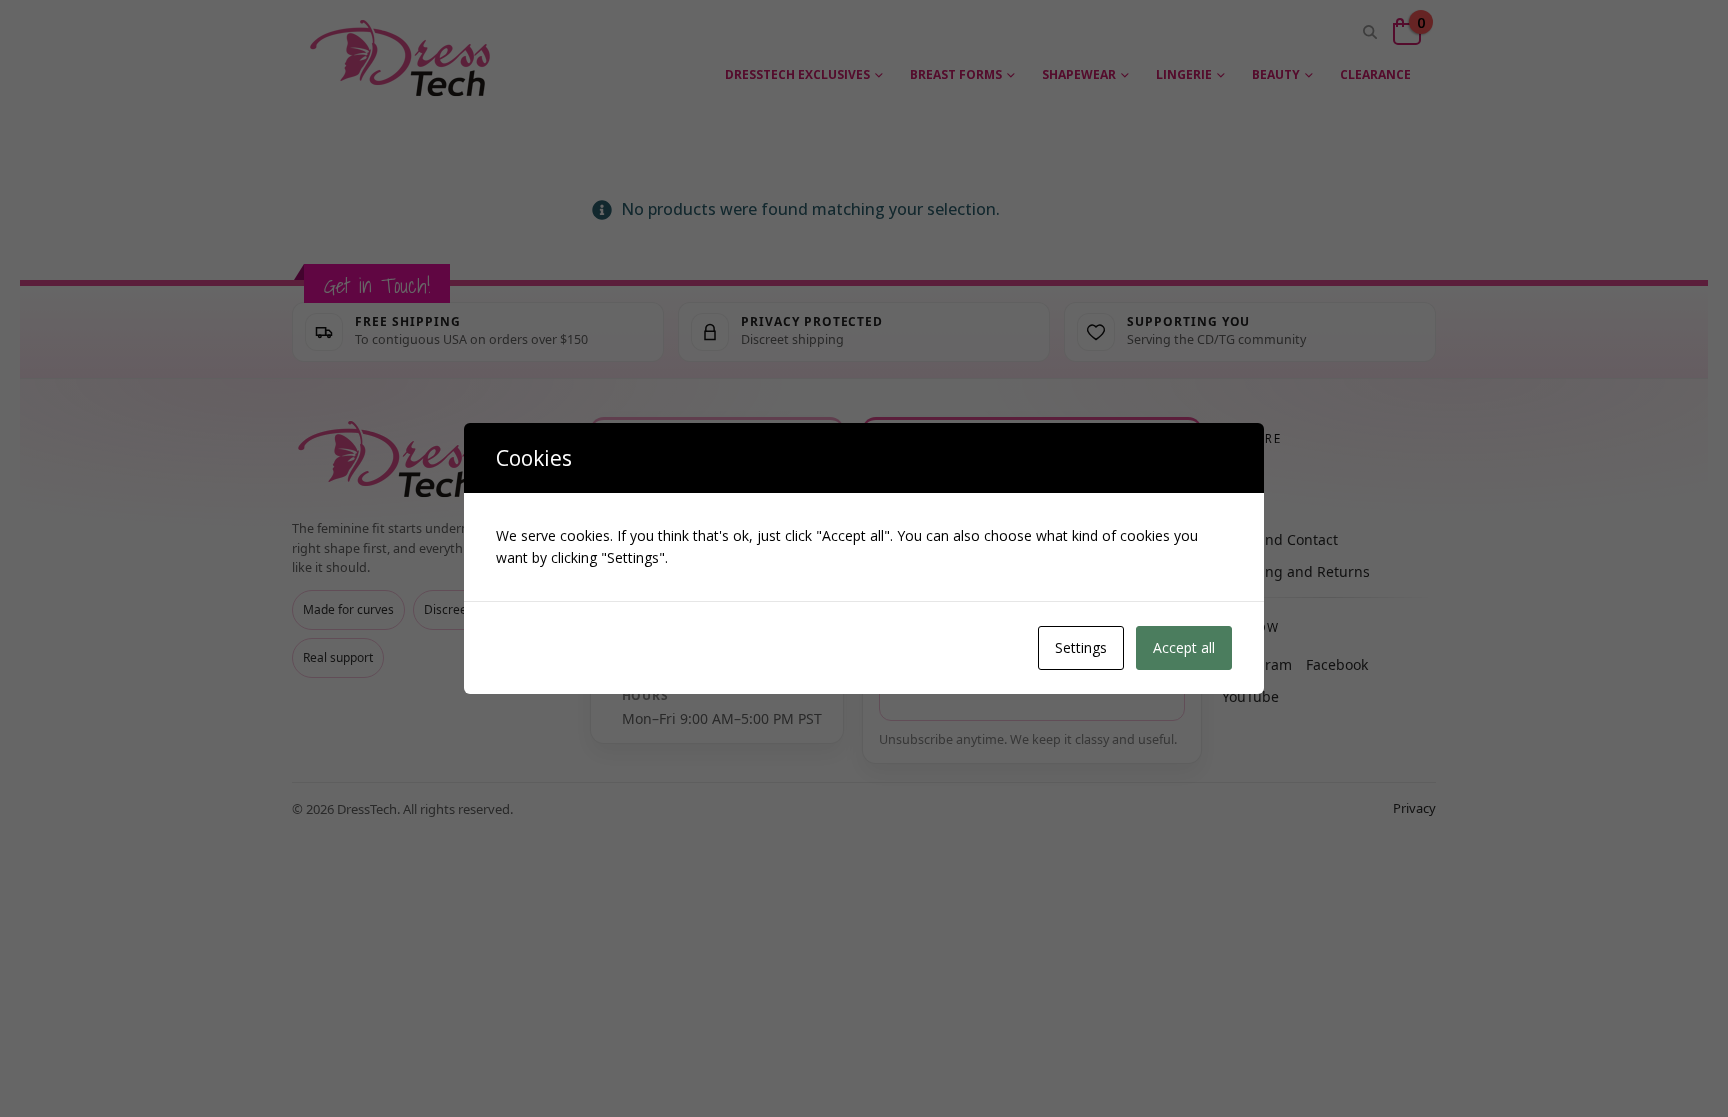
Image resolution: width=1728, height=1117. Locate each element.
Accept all (1184, 647)
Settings (1081, 647)
